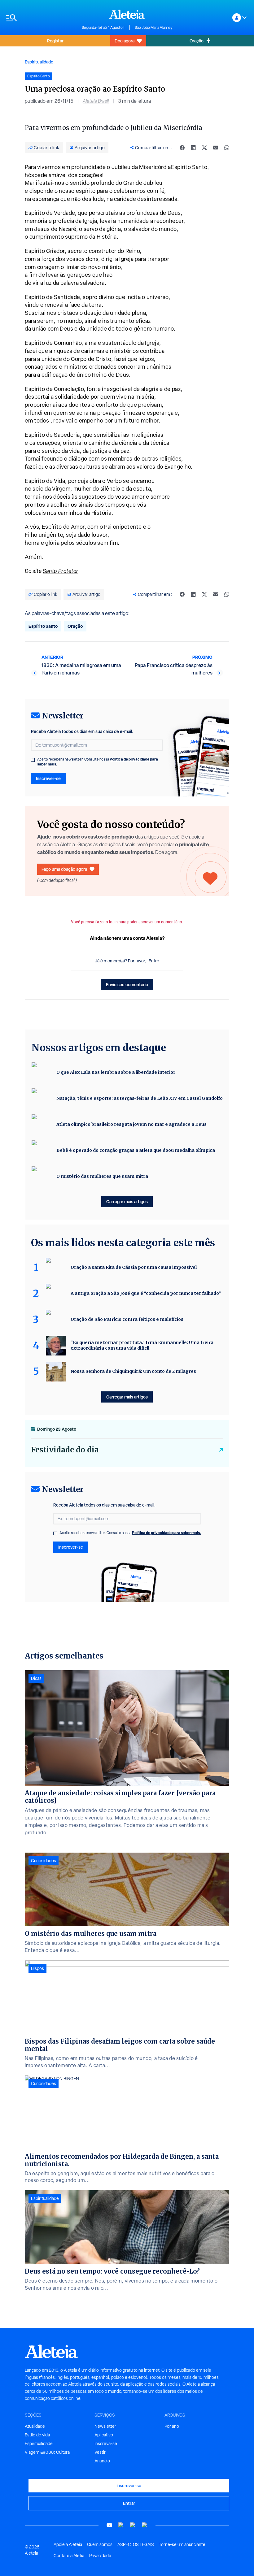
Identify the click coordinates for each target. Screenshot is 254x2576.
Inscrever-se (48, 778)
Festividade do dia (65, 1450)
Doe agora (125, 41)
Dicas (36, 1678)
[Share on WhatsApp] (227, 148)
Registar (55, 41)
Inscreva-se (106, 2444)
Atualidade (35, 2426)
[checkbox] (33, 760)
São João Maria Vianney (154, 28)
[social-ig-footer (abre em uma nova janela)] (145, 2525)
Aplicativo (104, 2435)
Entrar (129, 2503)
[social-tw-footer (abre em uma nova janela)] (133, 2525)
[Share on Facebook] (182, 148)
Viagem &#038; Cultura (47, 2452)
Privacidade (100, 2556)
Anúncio (102, 2461)
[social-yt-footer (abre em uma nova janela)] (109, 2525)
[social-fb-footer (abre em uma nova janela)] (121, 2525)
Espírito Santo (43, 626)
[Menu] (41, 18)
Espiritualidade (39, 62)
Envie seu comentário (127, 984)
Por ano (172, 2426)
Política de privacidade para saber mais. (166, 1533)
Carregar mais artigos (127, 1201)
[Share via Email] (216, 148)
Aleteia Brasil (96, 101)
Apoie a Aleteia (68, 2544)
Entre (154, 961)
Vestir (100, 2452)
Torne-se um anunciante (182, 2544)
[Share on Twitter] (204, 148)
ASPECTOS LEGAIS (136, 2544)
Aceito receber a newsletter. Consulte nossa (98, 762)
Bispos (37, 1968)
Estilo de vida (37, 2435)
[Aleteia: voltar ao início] (127, 14)
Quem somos (100, 2544)
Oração (197, 41)
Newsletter (105, 2426)
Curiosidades (44, 1861)
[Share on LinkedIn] (193, 148)
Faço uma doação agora (64, 869)
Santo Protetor (61, 571)
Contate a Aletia (69, 2556)
